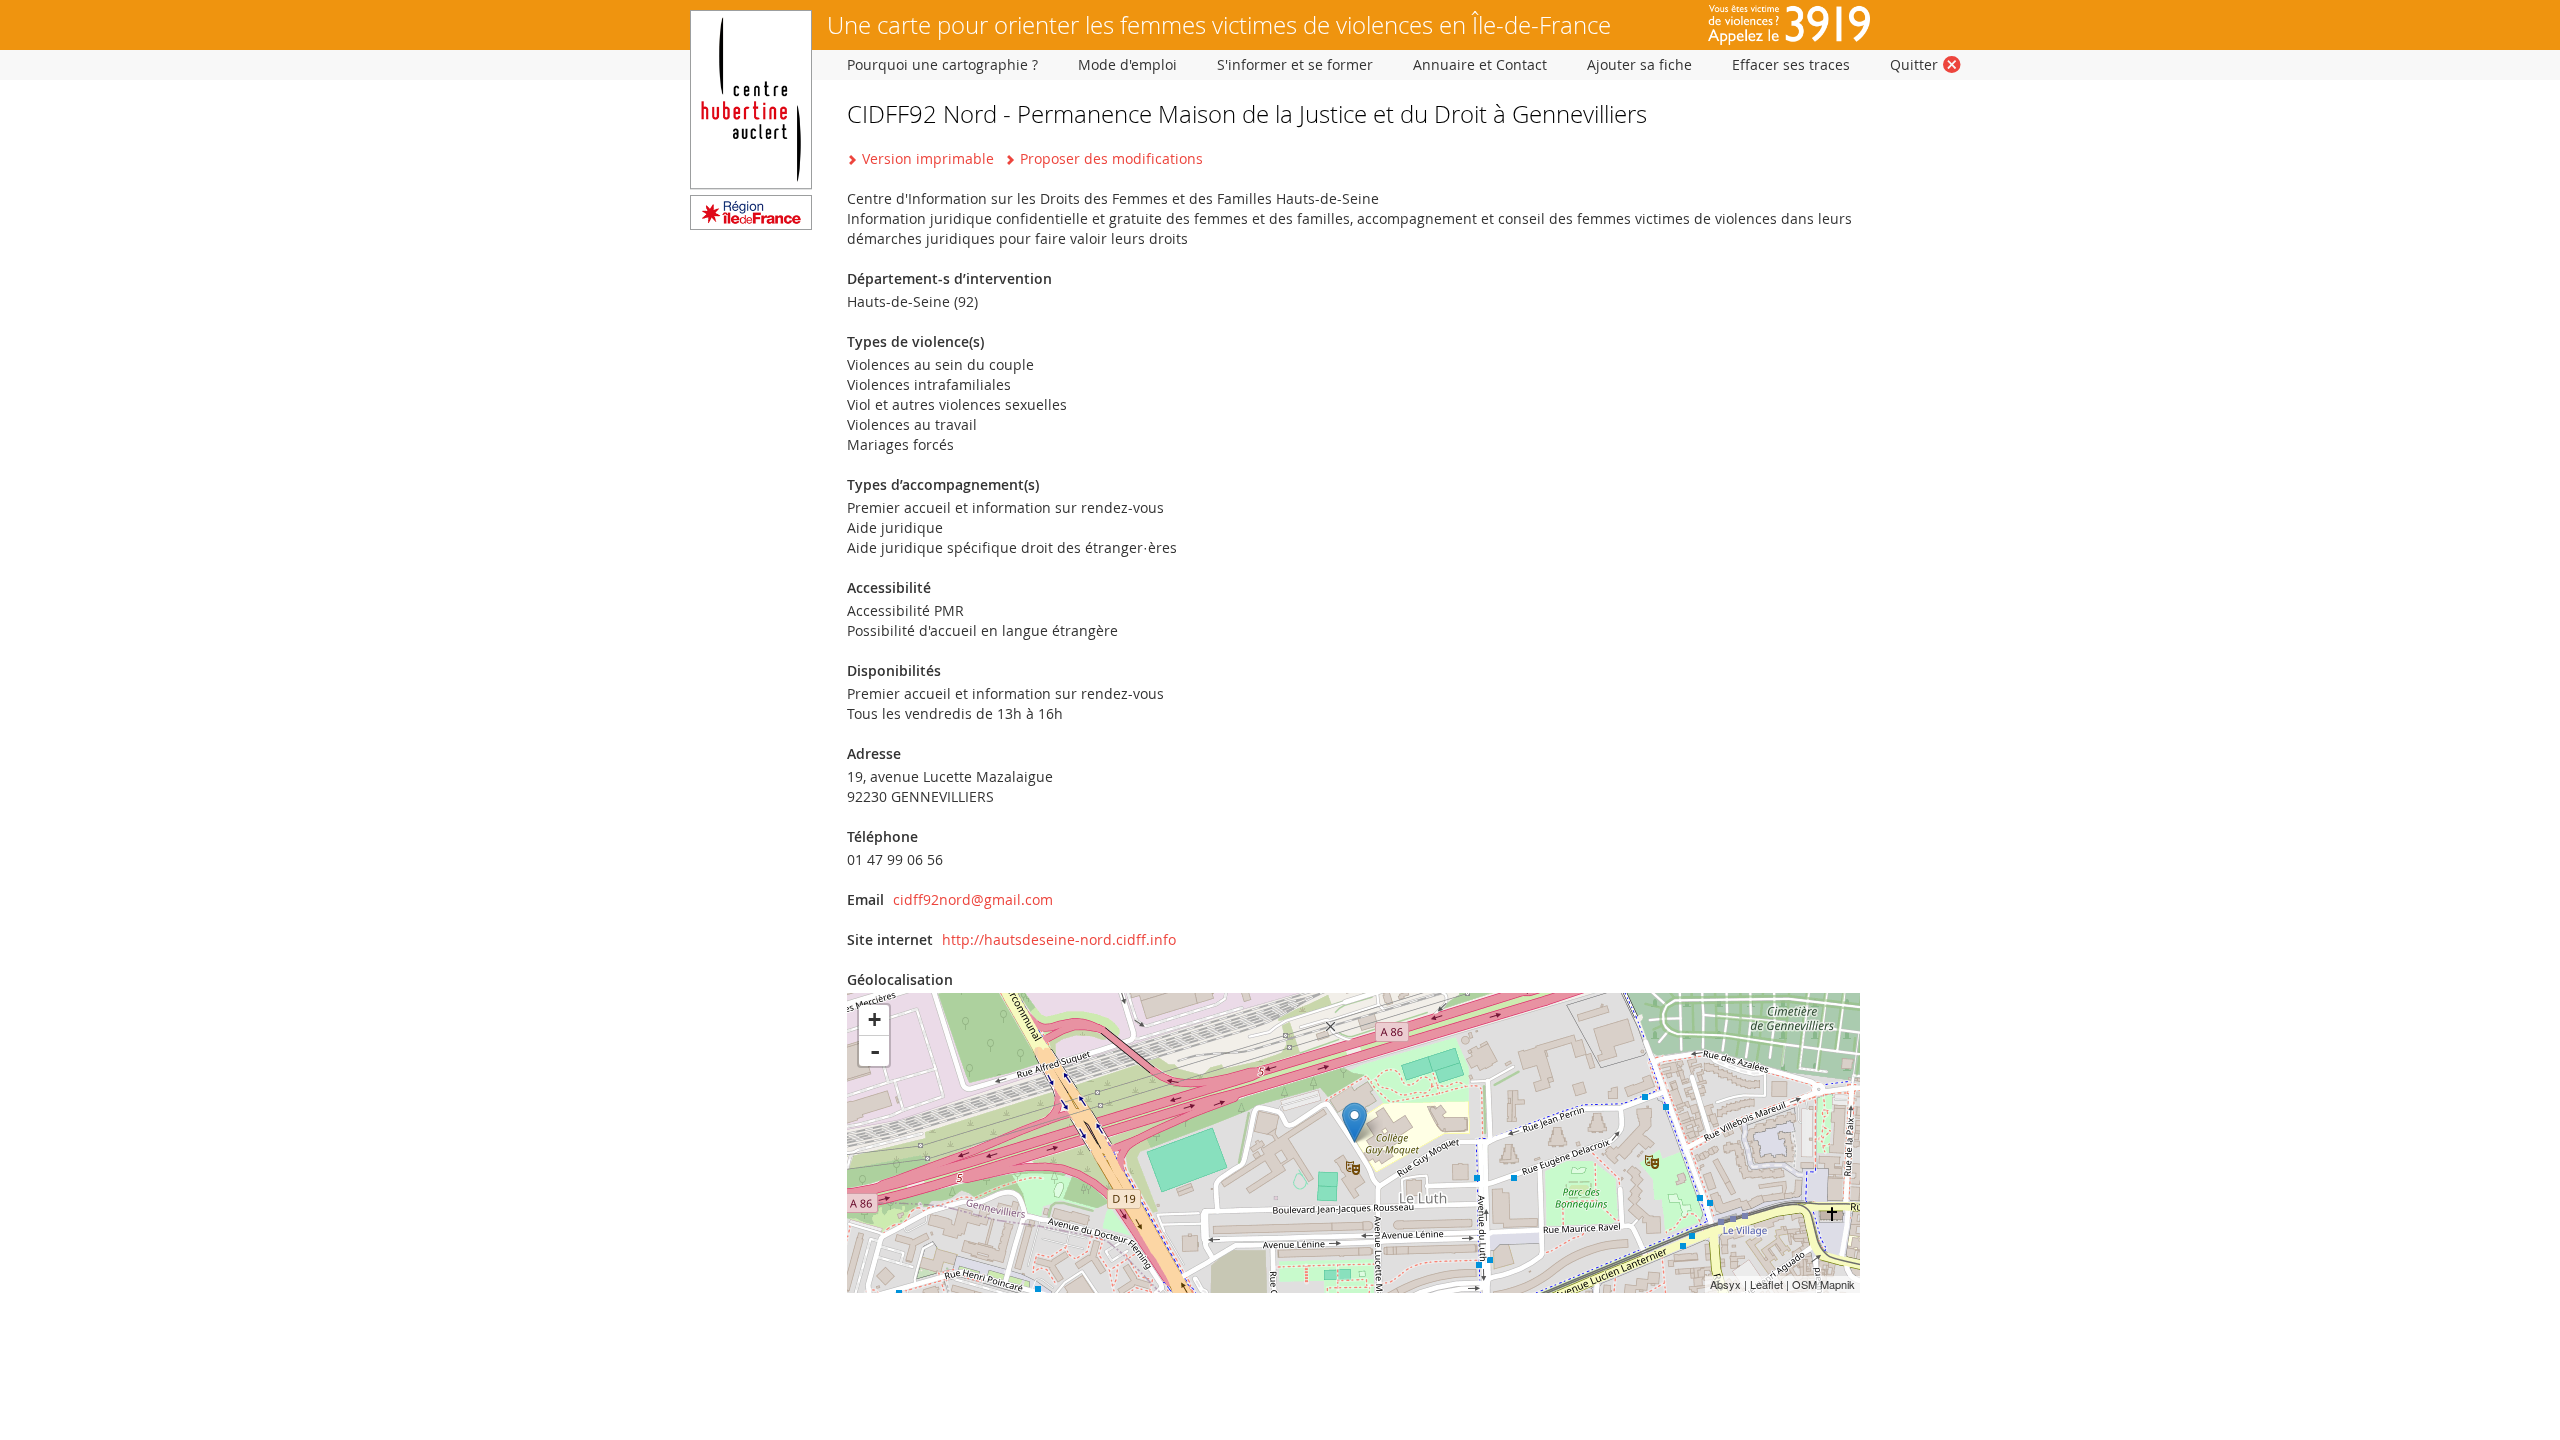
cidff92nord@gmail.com (973, 899)
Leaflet (1766, 1284)
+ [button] (874, 1019)
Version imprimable (928, 158)
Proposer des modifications (1111, 158)
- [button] (875, 1051)
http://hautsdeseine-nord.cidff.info (1059, 939)
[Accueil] (751, 224)
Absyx (1725, 1284)
